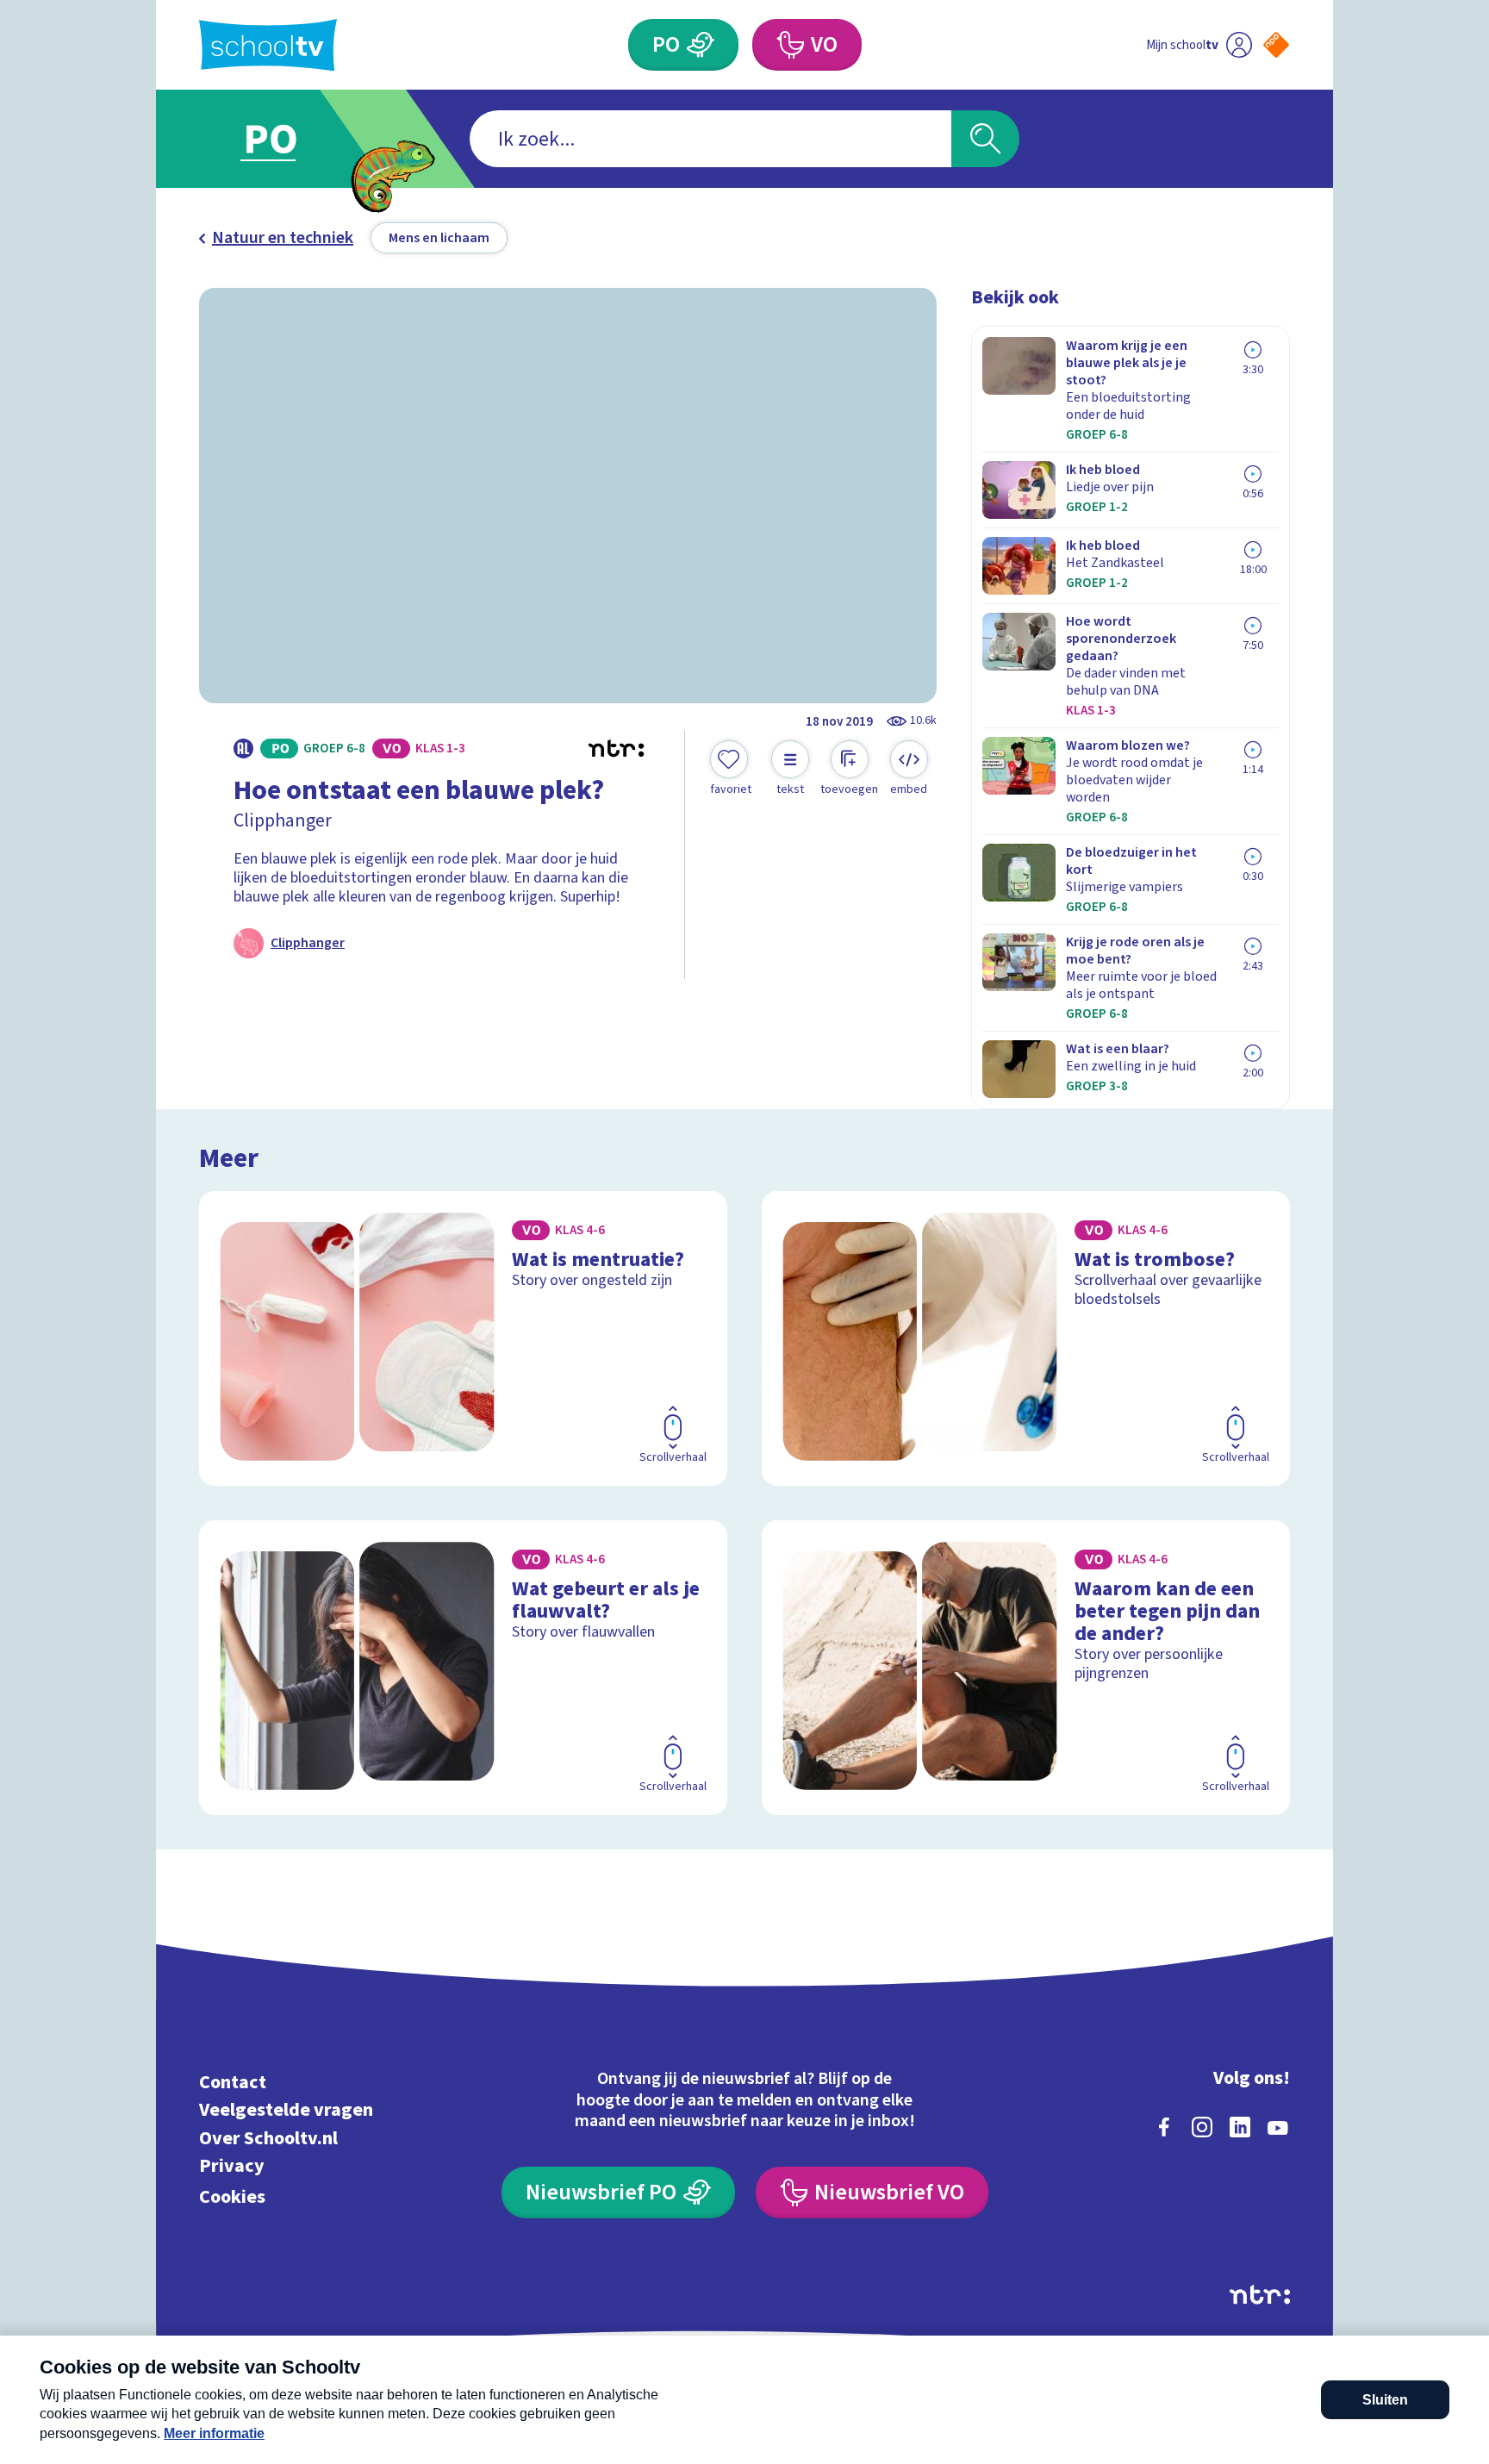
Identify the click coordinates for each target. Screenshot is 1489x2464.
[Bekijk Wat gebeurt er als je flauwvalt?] (463, 1668)
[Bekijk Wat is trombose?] (1026, 1338)
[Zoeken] (985, 139)
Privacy (232, 2166)
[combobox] (710, 139)
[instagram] (1202, 2127)
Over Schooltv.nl (268, 2138)
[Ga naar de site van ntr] (1260, 2295)
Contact (233, 2082)
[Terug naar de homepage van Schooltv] (268, 45)
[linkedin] (1240, 2127)
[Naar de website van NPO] (1276, 45)
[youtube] (1278, 2127)
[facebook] (1164, 2127)
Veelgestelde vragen (286, 2110)
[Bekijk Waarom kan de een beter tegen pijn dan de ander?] (1026, 1668)
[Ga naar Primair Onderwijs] (285, 139)
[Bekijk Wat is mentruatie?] (463, 1338)
